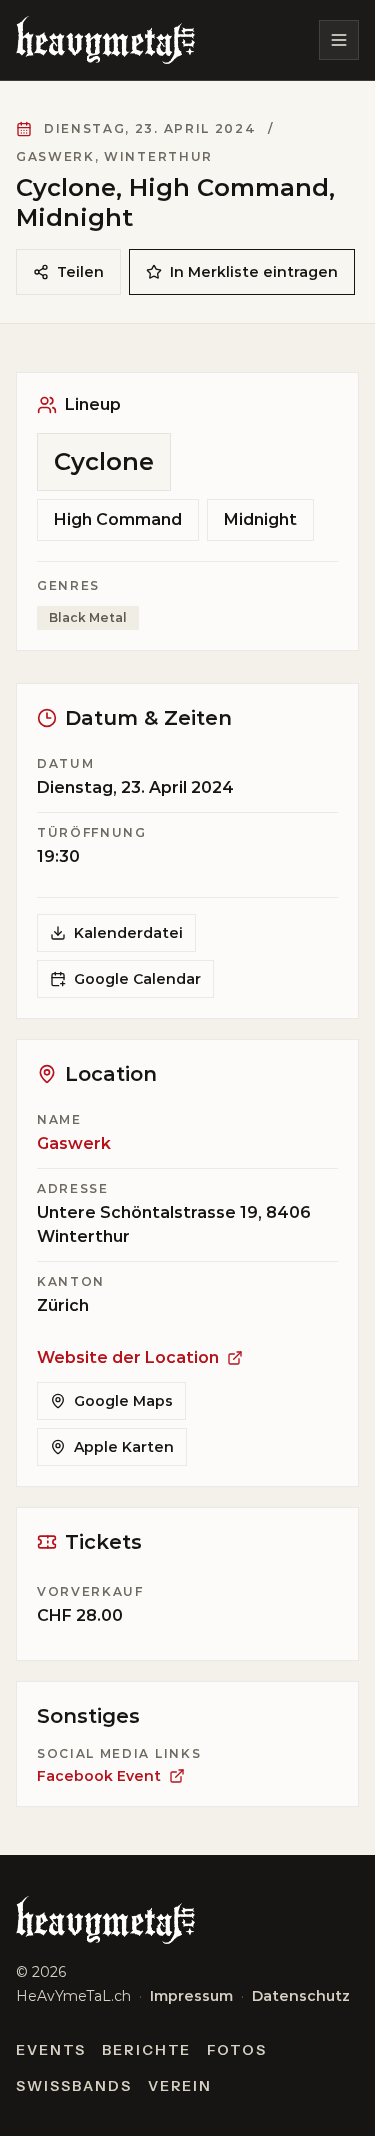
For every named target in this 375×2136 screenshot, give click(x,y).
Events (51, 2050)
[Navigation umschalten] (339, 40)
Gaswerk (74, 1143)
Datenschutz (301, 1996)
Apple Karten (124, 1447)
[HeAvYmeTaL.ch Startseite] (105, 40)
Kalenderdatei (128, 933)
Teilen (80, 272)
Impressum (191, 1996)
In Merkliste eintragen (254, 272)
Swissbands (74, 2086)
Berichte (147, 2050)
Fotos (237, 2050)
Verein (180, 2086)
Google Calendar (137, 979)
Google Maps (123, 1401)
